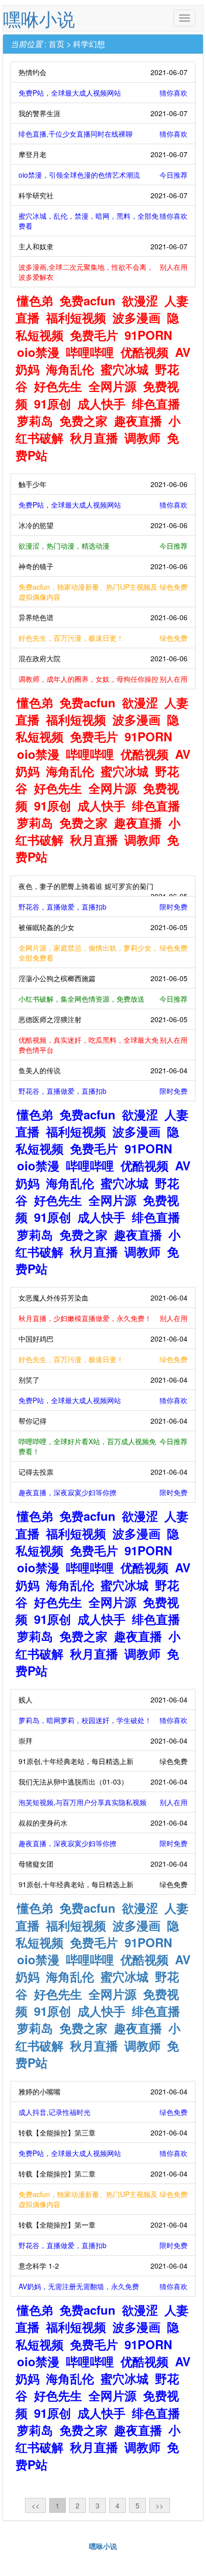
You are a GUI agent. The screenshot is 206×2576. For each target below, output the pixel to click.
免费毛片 (94, 335)
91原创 (52, 403)
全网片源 (112, 386)
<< (35, 2505)
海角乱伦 (70, 369)
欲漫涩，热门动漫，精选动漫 (103, 546)
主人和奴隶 (103, 246)
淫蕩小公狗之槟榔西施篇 (103, 978)
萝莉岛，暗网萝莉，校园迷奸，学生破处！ (103, 1720)
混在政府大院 (103, 658)
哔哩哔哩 (90, 352)
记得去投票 (103, 1472)
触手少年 (103, 484)
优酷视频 (144, 352)
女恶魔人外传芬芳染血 (103, 1298)
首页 (56, 44)
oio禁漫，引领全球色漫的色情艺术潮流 (103, 175)
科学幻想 (89, 44)
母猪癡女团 (103, 1864)
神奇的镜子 (103, 566)
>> (159, 2505)
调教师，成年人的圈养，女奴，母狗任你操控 (103, 679)
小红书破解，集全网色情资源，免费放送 (103, 999)
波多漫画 (136, 317)
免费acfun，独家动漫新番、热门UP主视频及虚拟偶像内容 (103, 592)
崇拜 (103, 1741)
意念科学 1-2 (103, 2266)
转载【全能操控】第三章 (103, 2132)
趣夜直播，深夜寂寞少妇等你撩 (103, 1492)
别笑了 (103, 1380)
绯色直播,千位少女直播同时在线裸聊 (103, 134)
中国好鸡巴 (103, 1339)
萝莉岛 (35, 420)
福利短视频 (76, 317)
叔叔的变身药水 (103, 1823)
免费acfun (87, 300)
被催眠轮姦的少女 (103, 927)
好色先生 (58, 386)
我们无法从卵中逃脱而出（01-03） (103, 1782)
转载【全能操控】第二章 (103, 2174)
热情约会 (103, 72)
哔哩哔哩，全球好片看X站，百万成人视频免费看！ (103, 1446)
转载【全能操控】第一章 (103, 2225)
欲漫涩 (140, 300)
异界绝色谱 (103, 617)
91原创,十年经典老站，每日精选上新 (103, 1761)
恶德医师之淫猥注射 (103, 1019)
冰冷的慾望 (103, 525)
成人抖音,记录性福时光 (103, 2112)
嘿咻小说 (39, 18)
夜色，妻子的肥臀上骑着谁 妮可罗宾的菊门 (103, 889)
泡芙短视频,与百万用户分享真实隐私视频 (103, 1802)
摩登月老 (103, 154)
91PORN (148, 335)
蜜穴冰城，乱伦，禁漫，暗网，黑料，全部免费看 (103, 221)
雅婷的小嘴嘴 (103, 2091)
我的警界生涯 (103, 113)
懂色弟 (35, 300)
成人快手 (101, 403)
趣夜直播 (138, 420)
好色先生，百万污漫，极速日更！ (103, 638)
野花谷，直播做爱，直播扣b (103, 907)
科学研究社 (103, 195)
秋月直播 (94, 438)
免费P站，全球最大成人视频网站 (103, 93)
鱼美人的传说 (103, 1070)
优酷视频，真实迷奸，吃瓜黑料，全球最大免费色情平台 (103, 1045)
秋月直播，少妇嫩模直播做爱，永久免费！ (103, 1318)
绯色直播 (156, 403)
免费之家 (83, 420)
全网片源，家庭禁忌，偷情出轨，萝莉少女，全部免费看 (103, 953)
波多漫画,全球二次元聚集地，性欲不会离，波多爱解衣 (103, 272)
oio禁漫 (38, 352)
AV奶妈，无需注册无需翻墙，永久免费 (103, 2286)
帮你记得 (103, 1421)
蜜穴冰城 (124, 369)
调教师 (142, 438)
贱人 (103, 1699)
